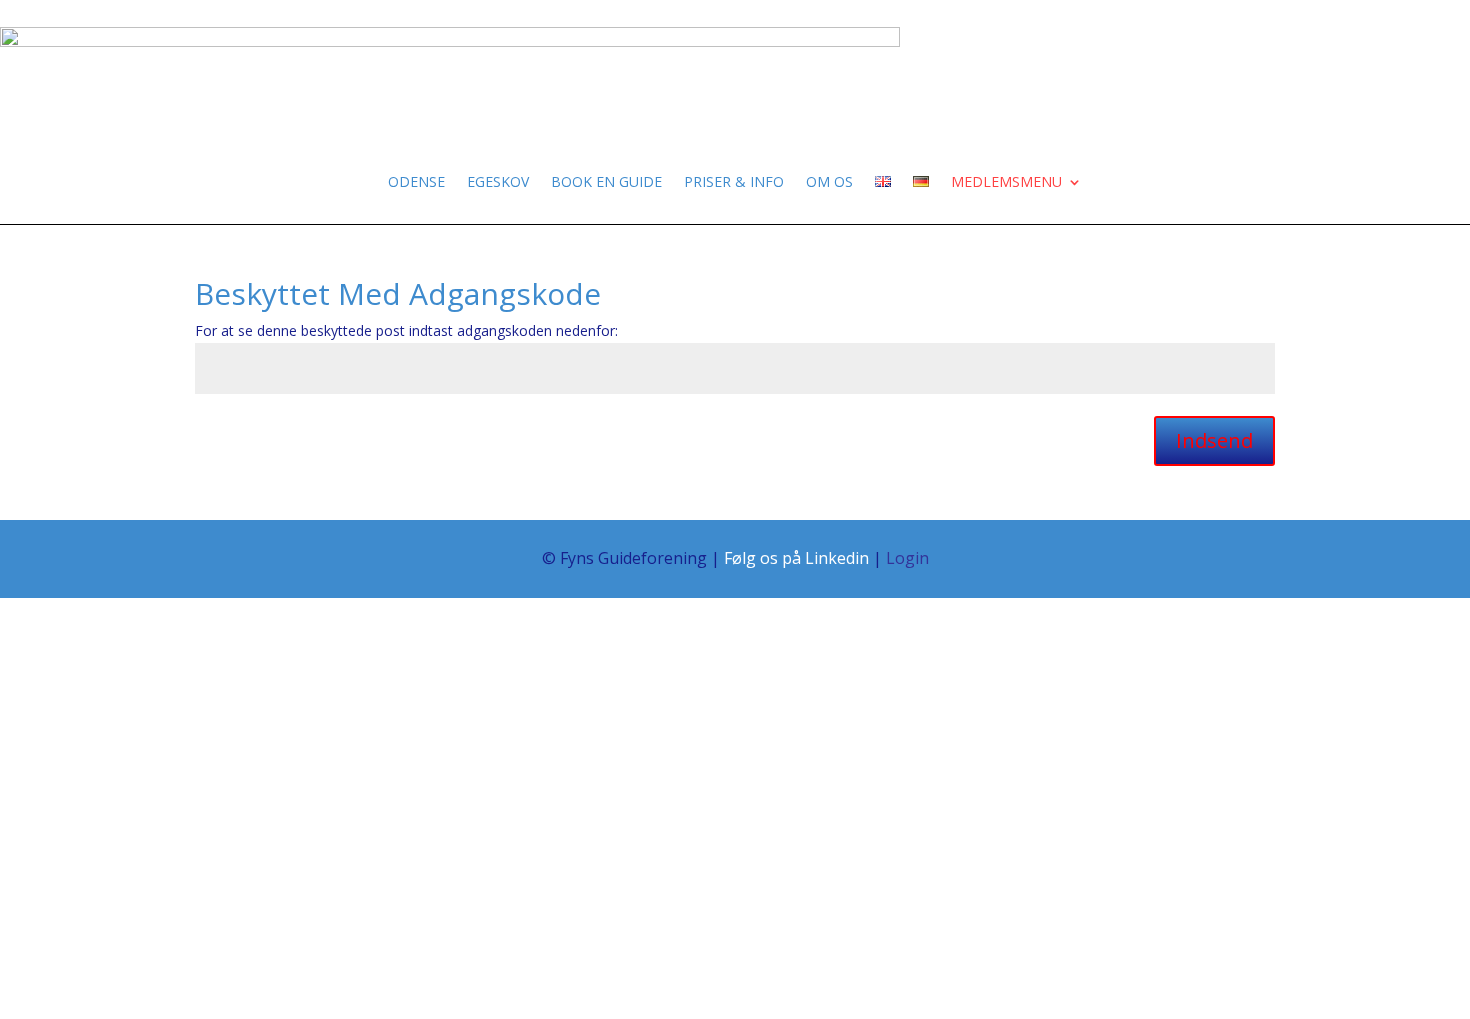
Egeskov (498, 183)
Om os (829, 183)
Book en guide (606, 183)
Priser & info (734, 183)
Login (907, 558)
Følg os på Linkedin (796, 558)
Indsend (1214, 440)
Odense (416, 183)
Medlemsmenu (1006, 183)
